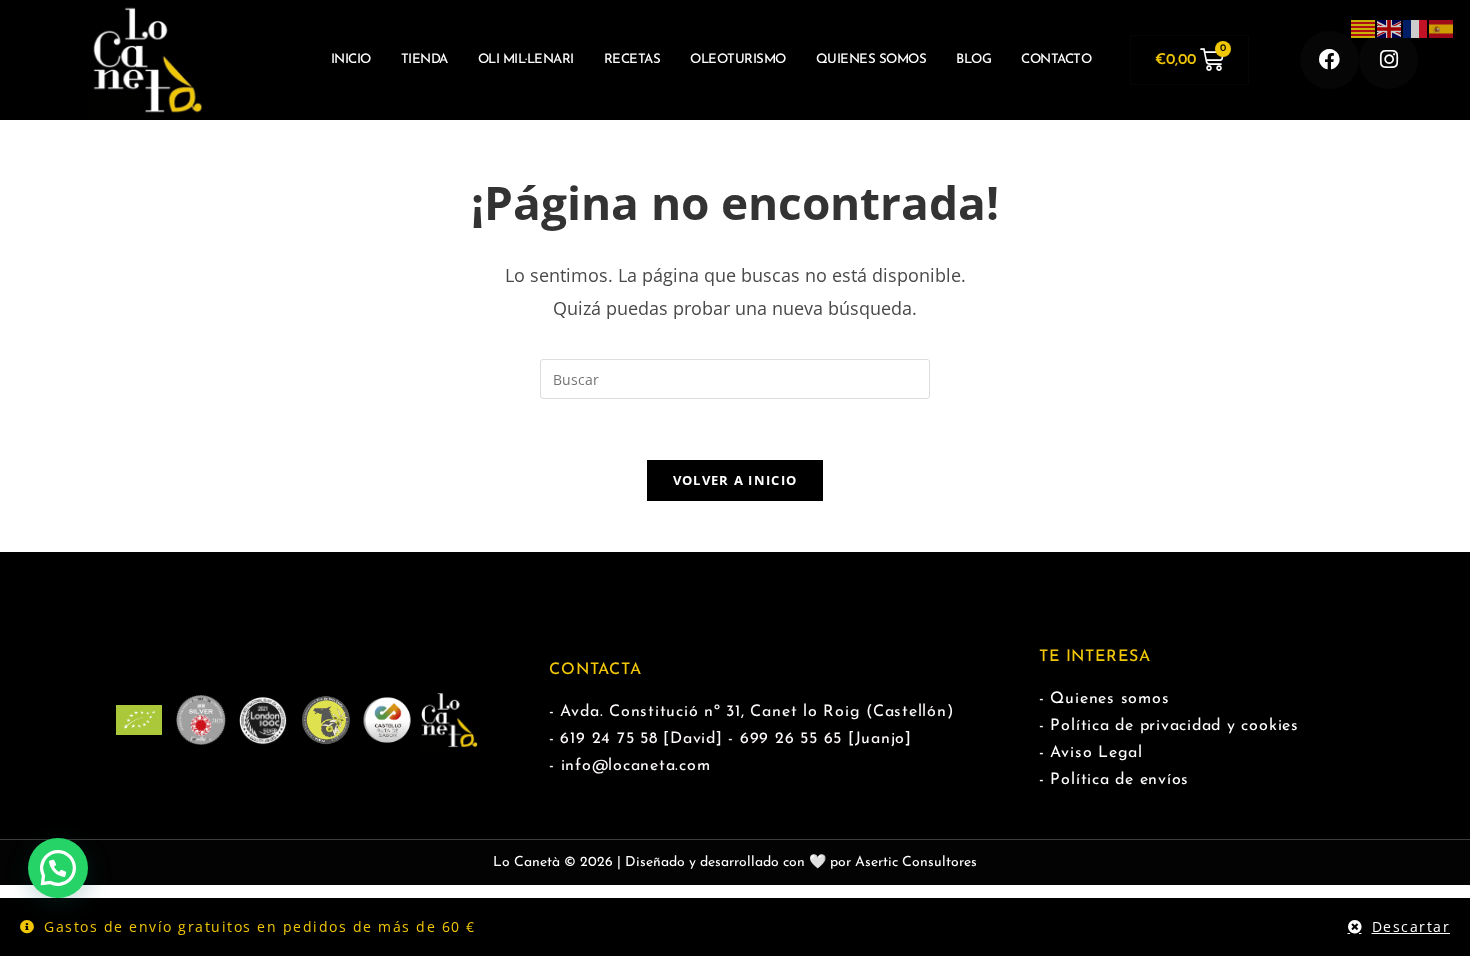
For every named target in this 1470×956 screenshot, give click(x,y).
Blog (973, 59)
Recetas (632, 59)
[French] (1416, 27)
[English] (1390, 27)
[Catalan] (1364, 27)
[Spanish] (1442, 27)
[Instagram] (1388, 60)
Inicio (351, 59)
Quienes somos (871, 59)
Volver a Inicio (735, 480)
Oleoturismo (738, 59)
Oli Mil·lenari (526, 59)
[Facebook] (1329, 60)
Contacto (1056, 59)
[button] (58, 868)
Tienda (424, 59)
